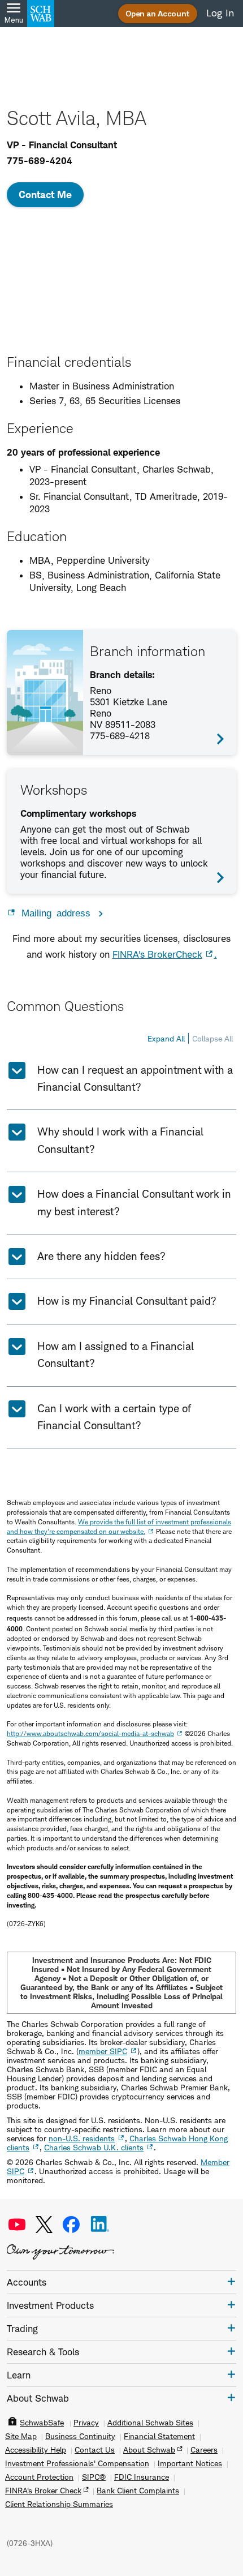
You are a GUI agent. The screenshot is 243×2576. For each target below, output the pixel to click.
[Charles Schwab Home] (41, 14)
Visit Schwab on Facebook (71, 2224)
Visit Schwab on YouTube (17, 2224)
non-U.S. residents (82, 2138)
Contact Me (45, 194)
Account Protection (39, 2477)
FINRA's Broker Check (43, 2491)
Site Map (21, 2436)
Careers (204, 2450)
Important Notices (190, 2463)
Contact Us (95, 2450)
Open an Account (158, 13)
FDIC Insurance (142, 2477)
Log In (220, 13)
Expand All (166, 1038)
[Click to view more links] (231, 2281)
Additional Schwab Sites (150, 2423)
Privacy (86, 2423)
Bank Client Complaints (138, 2491)
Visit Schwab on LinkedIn (100, 2224)
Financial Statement (159, 2436)
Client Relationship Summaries (59, 2504)
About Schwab (149, 2450)
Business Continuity (80, 2436)
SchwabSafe (42, 2423)
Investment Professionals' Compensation (77, 2463)
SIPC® (94, 2477)
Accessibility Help (36, 2450)
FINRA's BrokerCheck (157, 954)
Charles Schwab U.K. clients (94, 2147)
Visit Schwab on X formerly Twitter (44, 2224)
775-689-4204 (40, 161)
